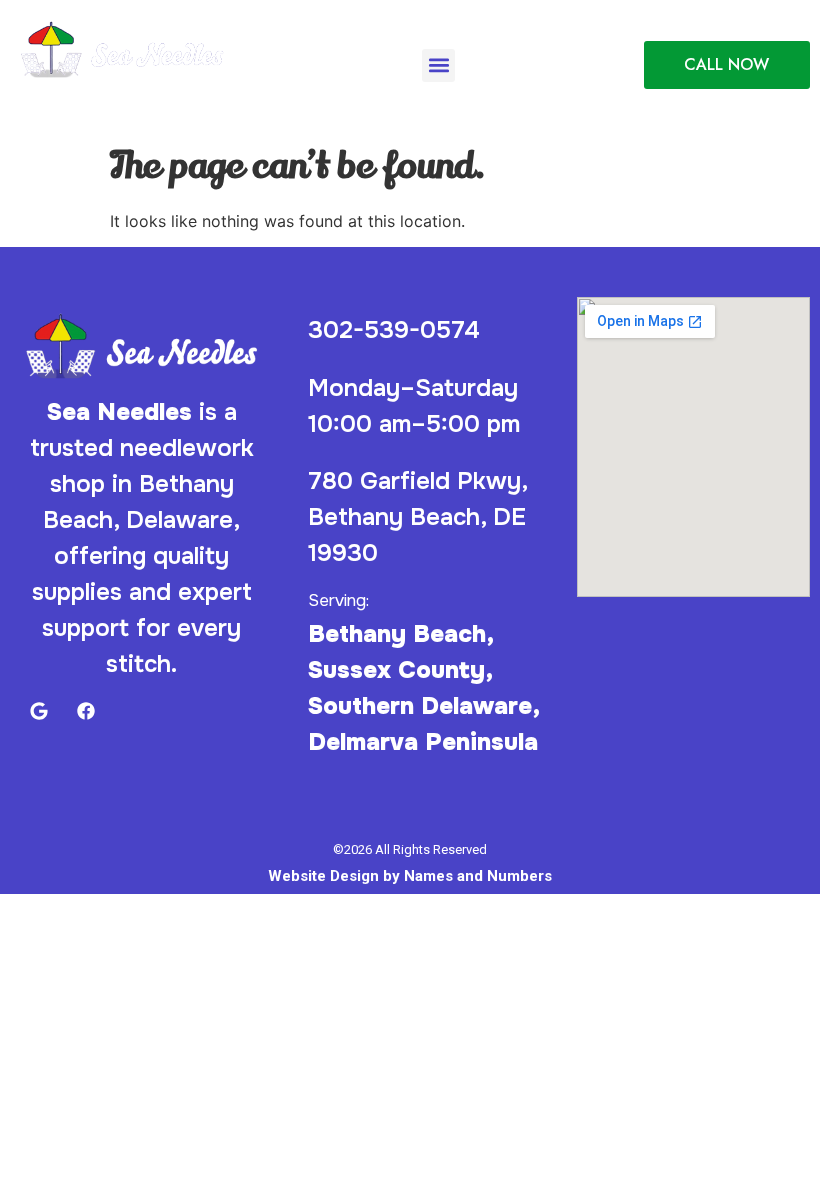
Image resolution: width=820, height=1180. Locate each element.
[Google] (33, 98)
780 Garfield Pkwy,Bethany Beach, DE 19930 (418, 517)
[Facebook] (77, 98)
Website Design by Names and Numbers (410, 876)
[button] (438, 65)
